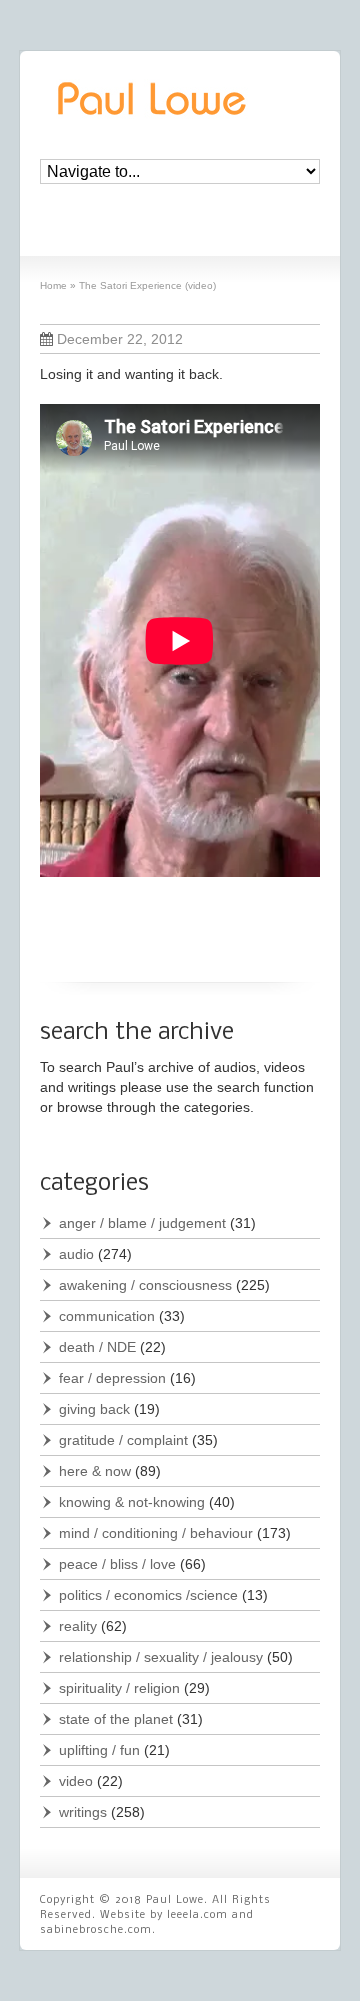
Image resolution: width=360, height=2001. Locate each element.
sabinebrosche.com (96, 1930)
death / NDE (97, 1347)
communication (107, 1316)
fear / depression (112, 1378)
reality (78, 1626)
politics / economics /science (148, 1595)
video (76, 1781)
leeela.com (197, 1915)
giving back (94, 1409)
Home (53, 285)
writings (83, 1812)
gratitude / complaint (123, 1440)
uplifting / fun (99, 1750)
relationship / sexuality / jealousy (161, 1657)
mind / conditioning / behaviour (156, 1533)
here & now (95, 1471)
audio (76, 1254)
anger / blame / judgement (142, 1223)
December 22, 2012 (120, 339)
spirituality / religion (119, 1688)
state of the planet (116, 1719)
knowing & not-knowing (132, 1502)
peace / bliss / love (117, 1564)
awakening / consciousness (145, 1285)
